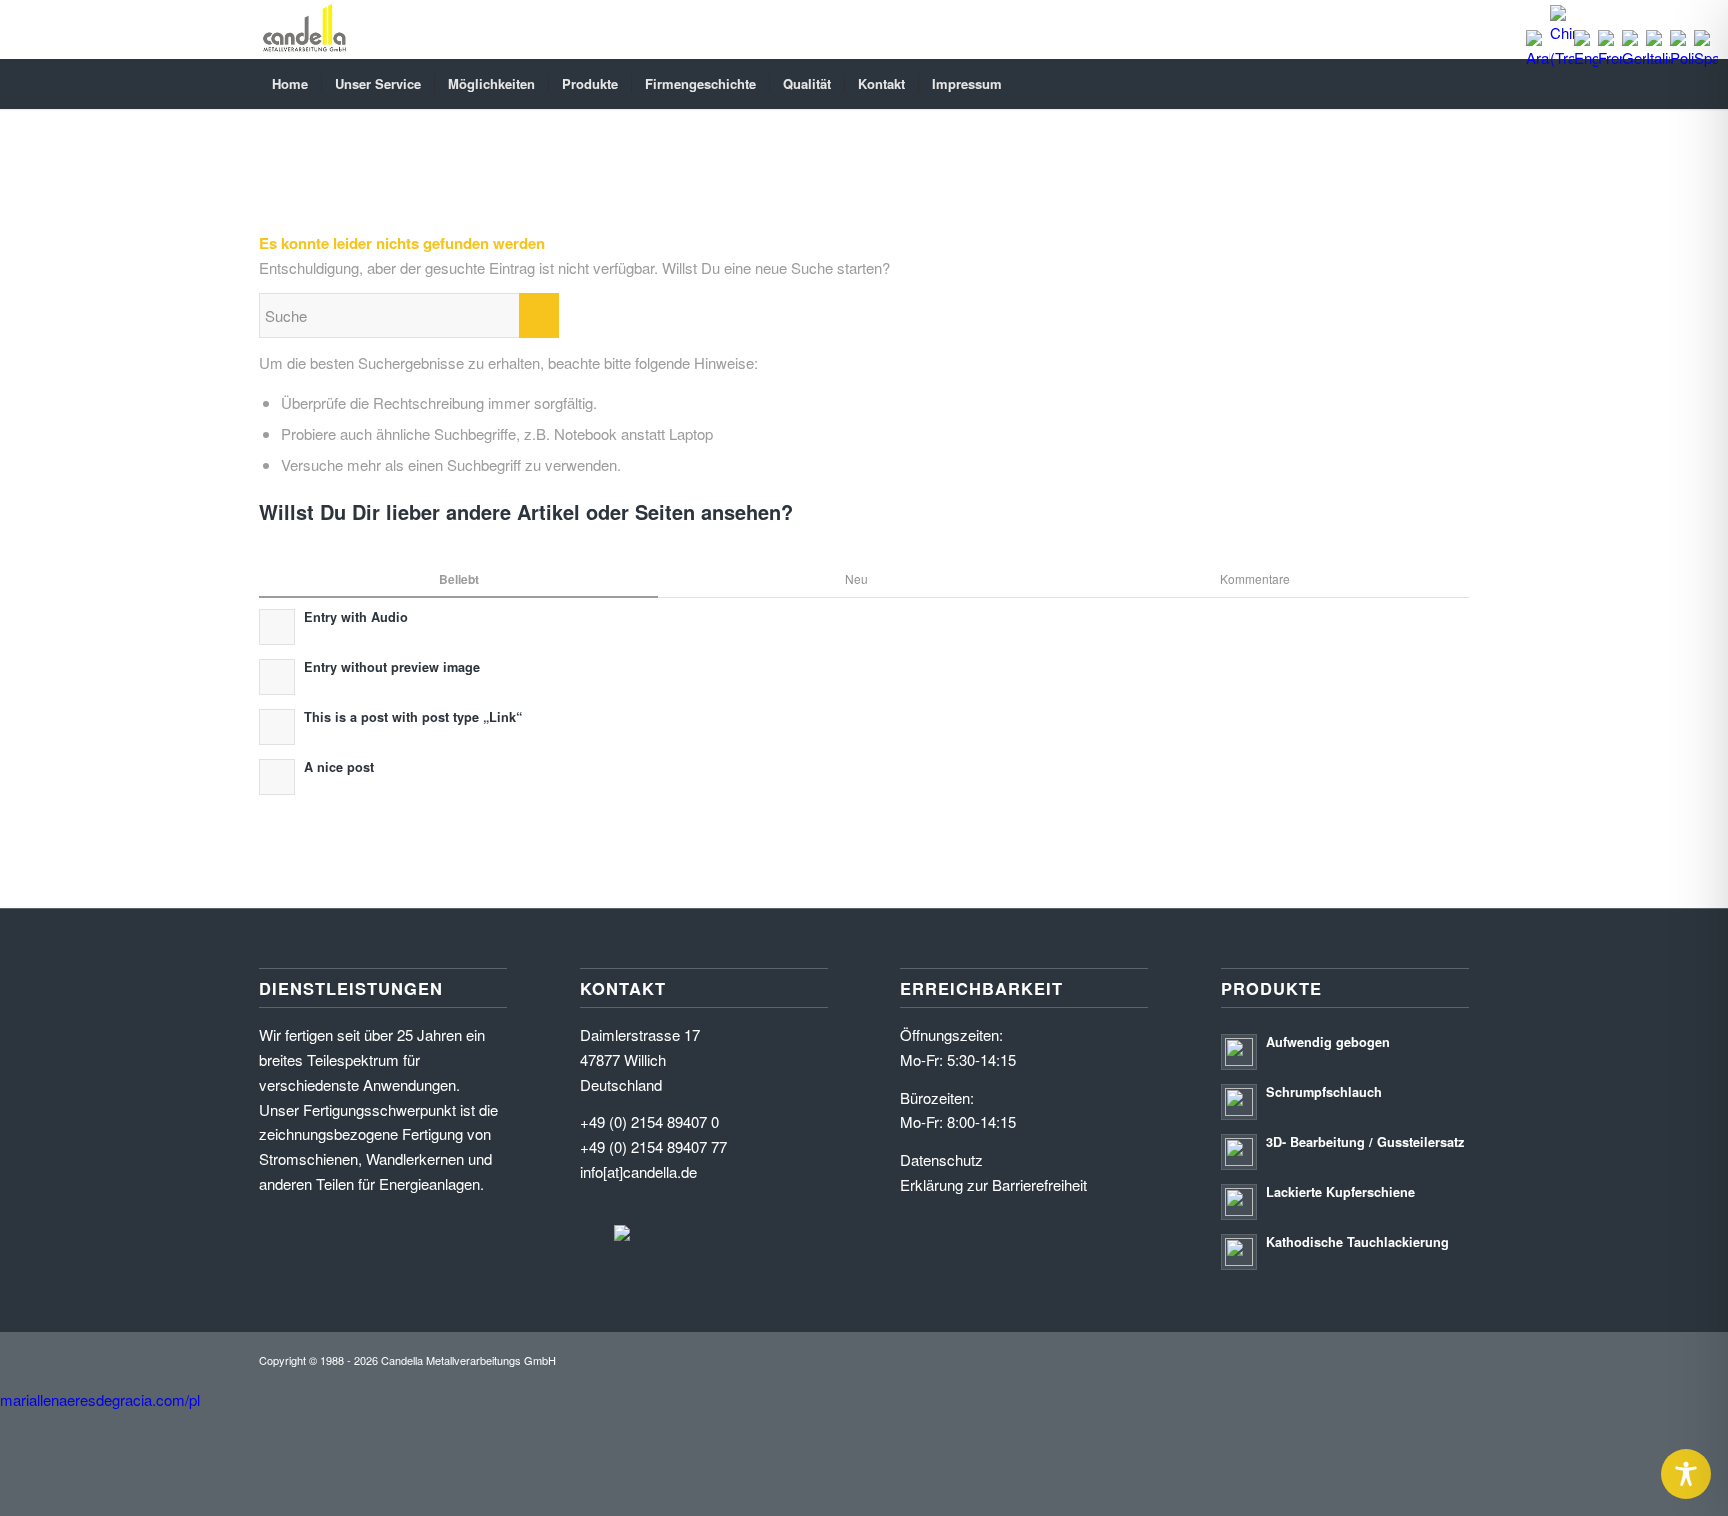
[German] (1634, 57)
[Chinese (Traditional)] (1562, 57)
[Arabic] (1538, 57)
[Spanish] (1706, 57)
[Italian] (1658, 57)
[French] (1610, 57)
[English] (1586, 57)
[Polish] (1682, 57)
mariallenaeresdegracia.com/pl (100, 1399)
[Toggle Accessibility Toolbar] (1686, 1474)
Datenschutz (941, 1159)
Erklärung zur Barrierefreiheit (993, 1184)
